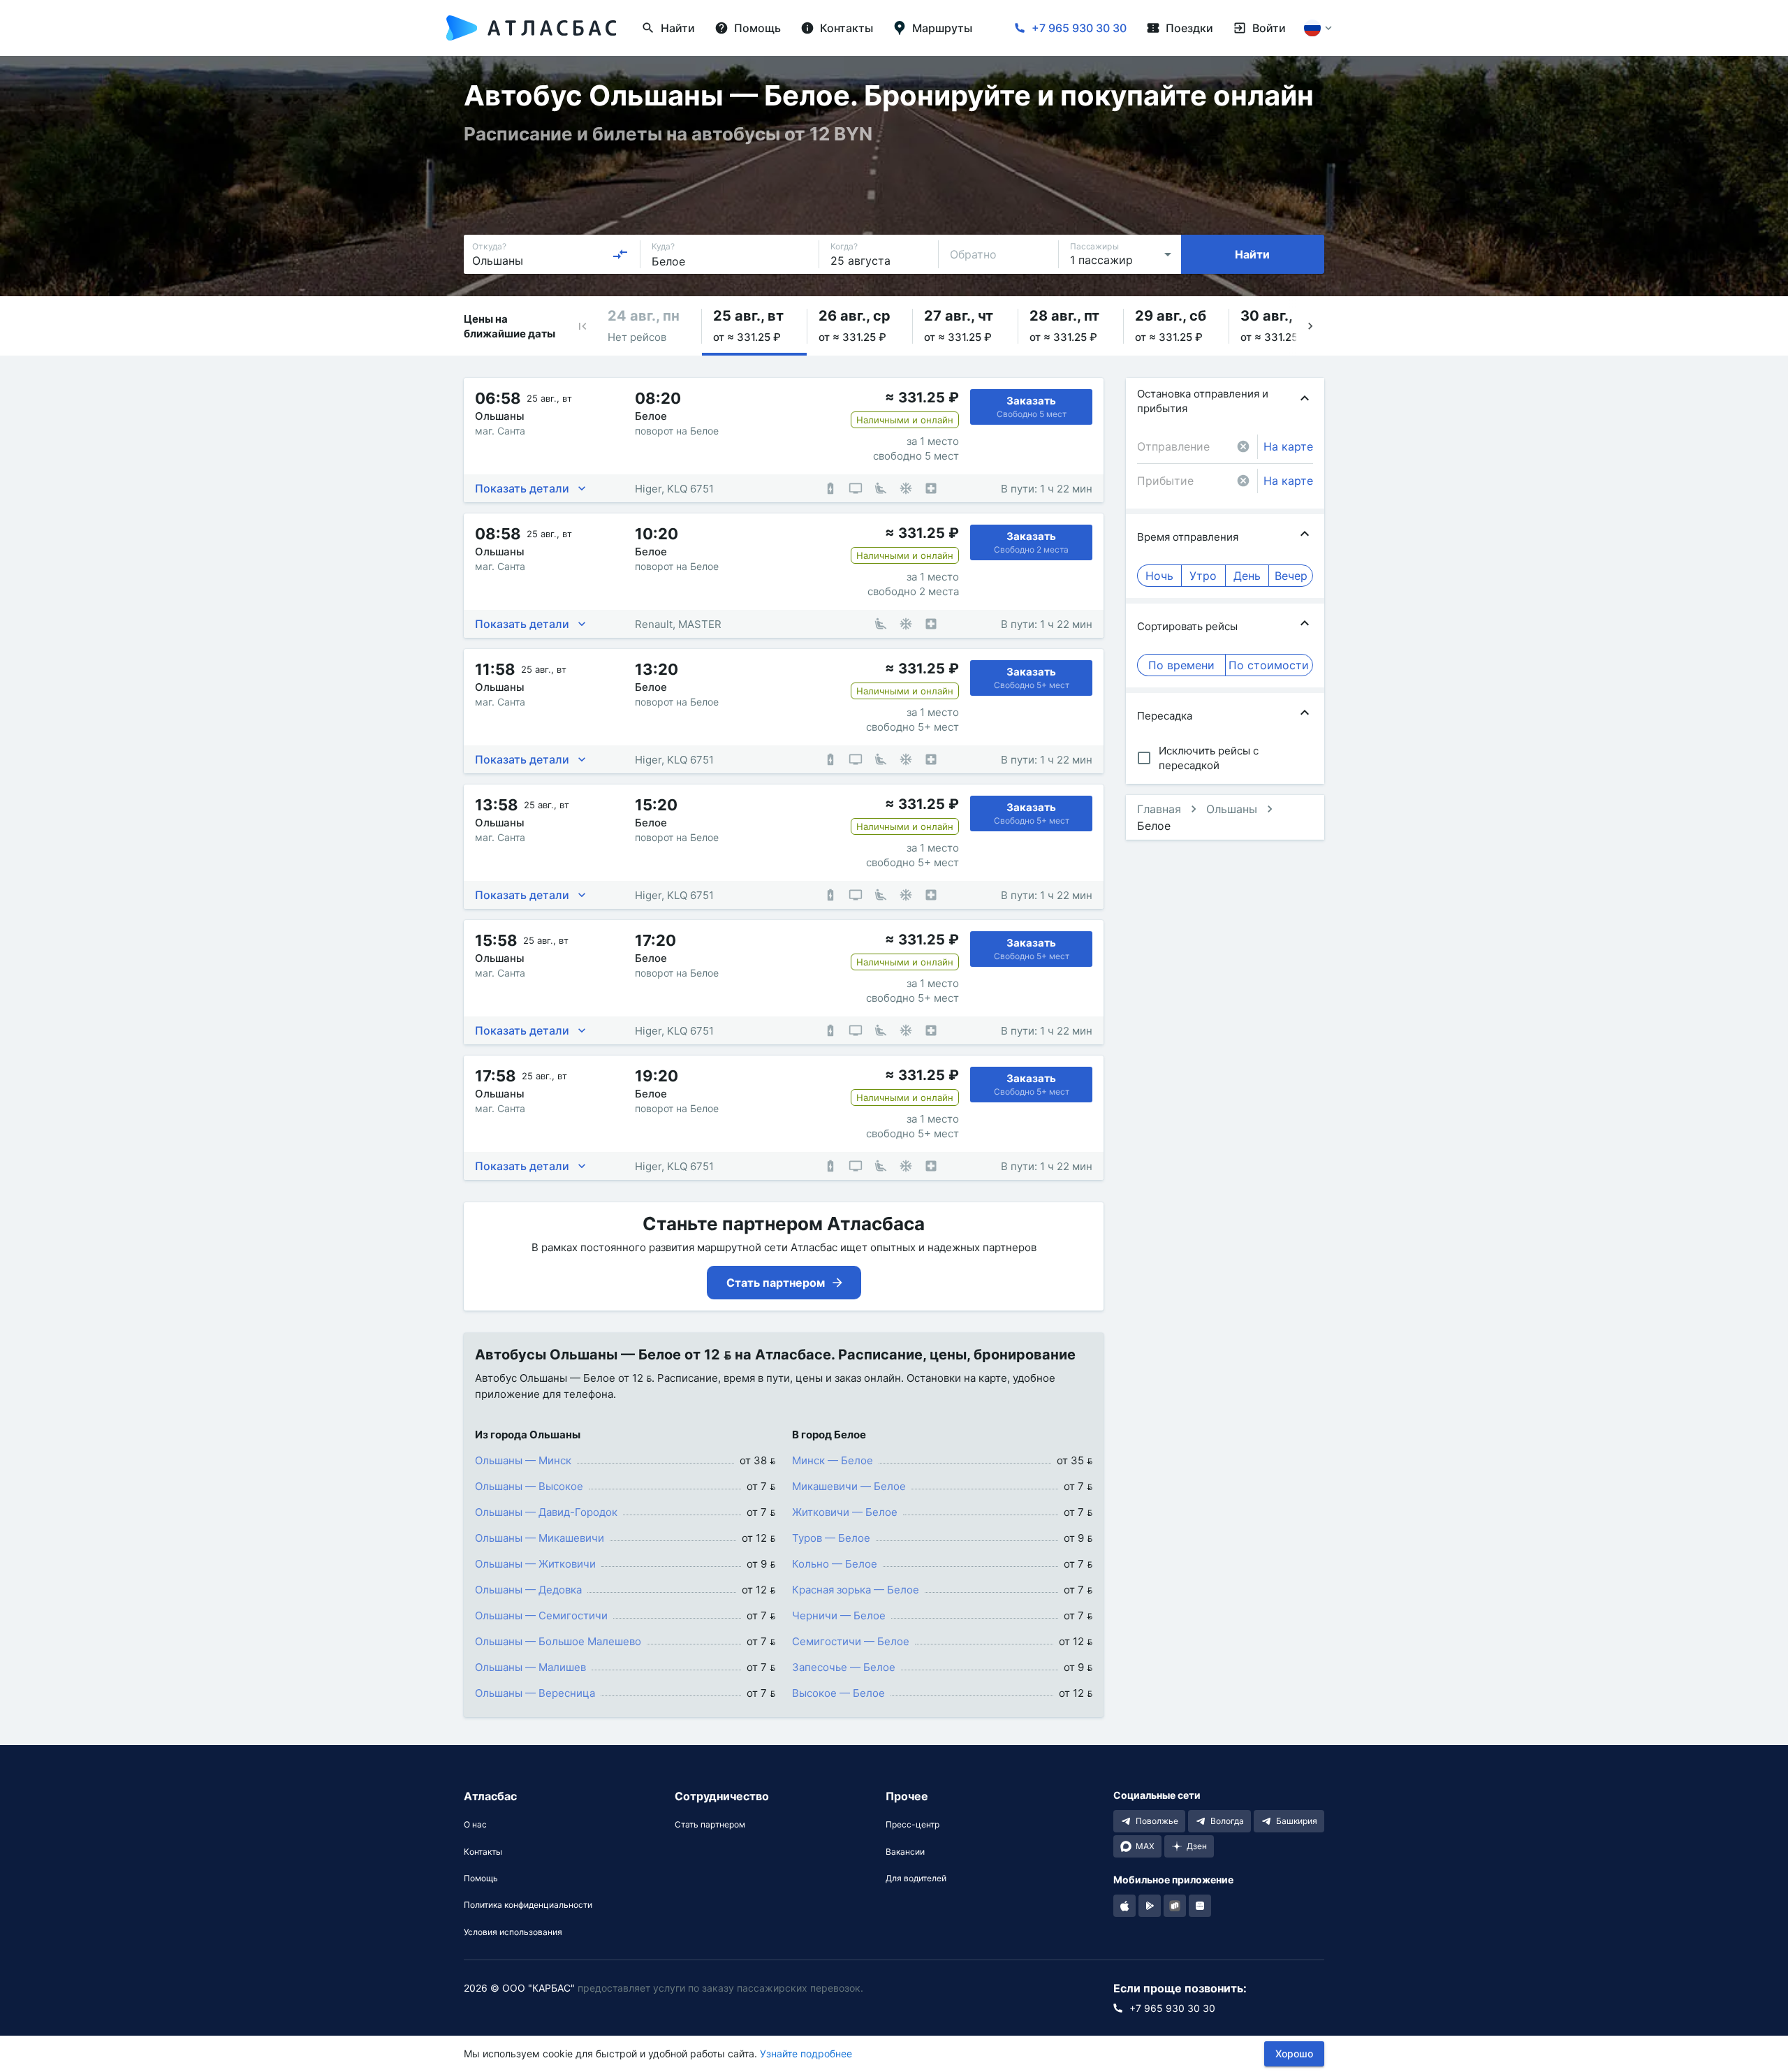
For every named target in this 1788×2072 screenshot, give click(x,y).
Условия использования (513, 1932)
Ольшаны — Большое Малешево (558, 1641)
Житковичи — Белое (845, 1512)
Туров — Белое (831, 1538)
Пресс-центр (913, 1825)
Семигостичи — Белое (851, 1641)
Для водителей (916, 1878)
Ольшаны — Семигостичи (541, 1615)
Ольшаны (1232, 809)
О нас (475, 1825)
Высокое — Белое (838, 1693)
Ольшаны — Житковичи (535, 1564)
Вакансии (905, 1852)
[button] (582, 326)
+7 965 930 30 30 (1079, 28)
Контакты (483, 1852)
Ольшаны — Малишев (530, 1667)
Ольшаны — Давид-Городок (546, 1512)
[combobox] (550, 254)
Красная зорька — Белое (856, 1590)
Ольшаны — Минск (523, 1460)
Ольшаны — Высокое (529, 1486)
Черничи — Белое (839, 1615)
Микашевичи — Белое (849, 1486)
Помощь (481, 1878)
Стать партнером (710, 1825)
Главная (1159, 809)
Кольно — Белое (835, 1564)
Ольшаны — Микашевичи (540, 1538)
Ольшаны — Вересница (535, 1693)
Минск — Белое (833, 1460)
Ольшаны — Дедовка (528, 1590)
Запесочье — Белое (844, 1667)
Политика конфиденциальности (528, 1905)
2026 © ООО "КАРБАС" (519, 1988)
